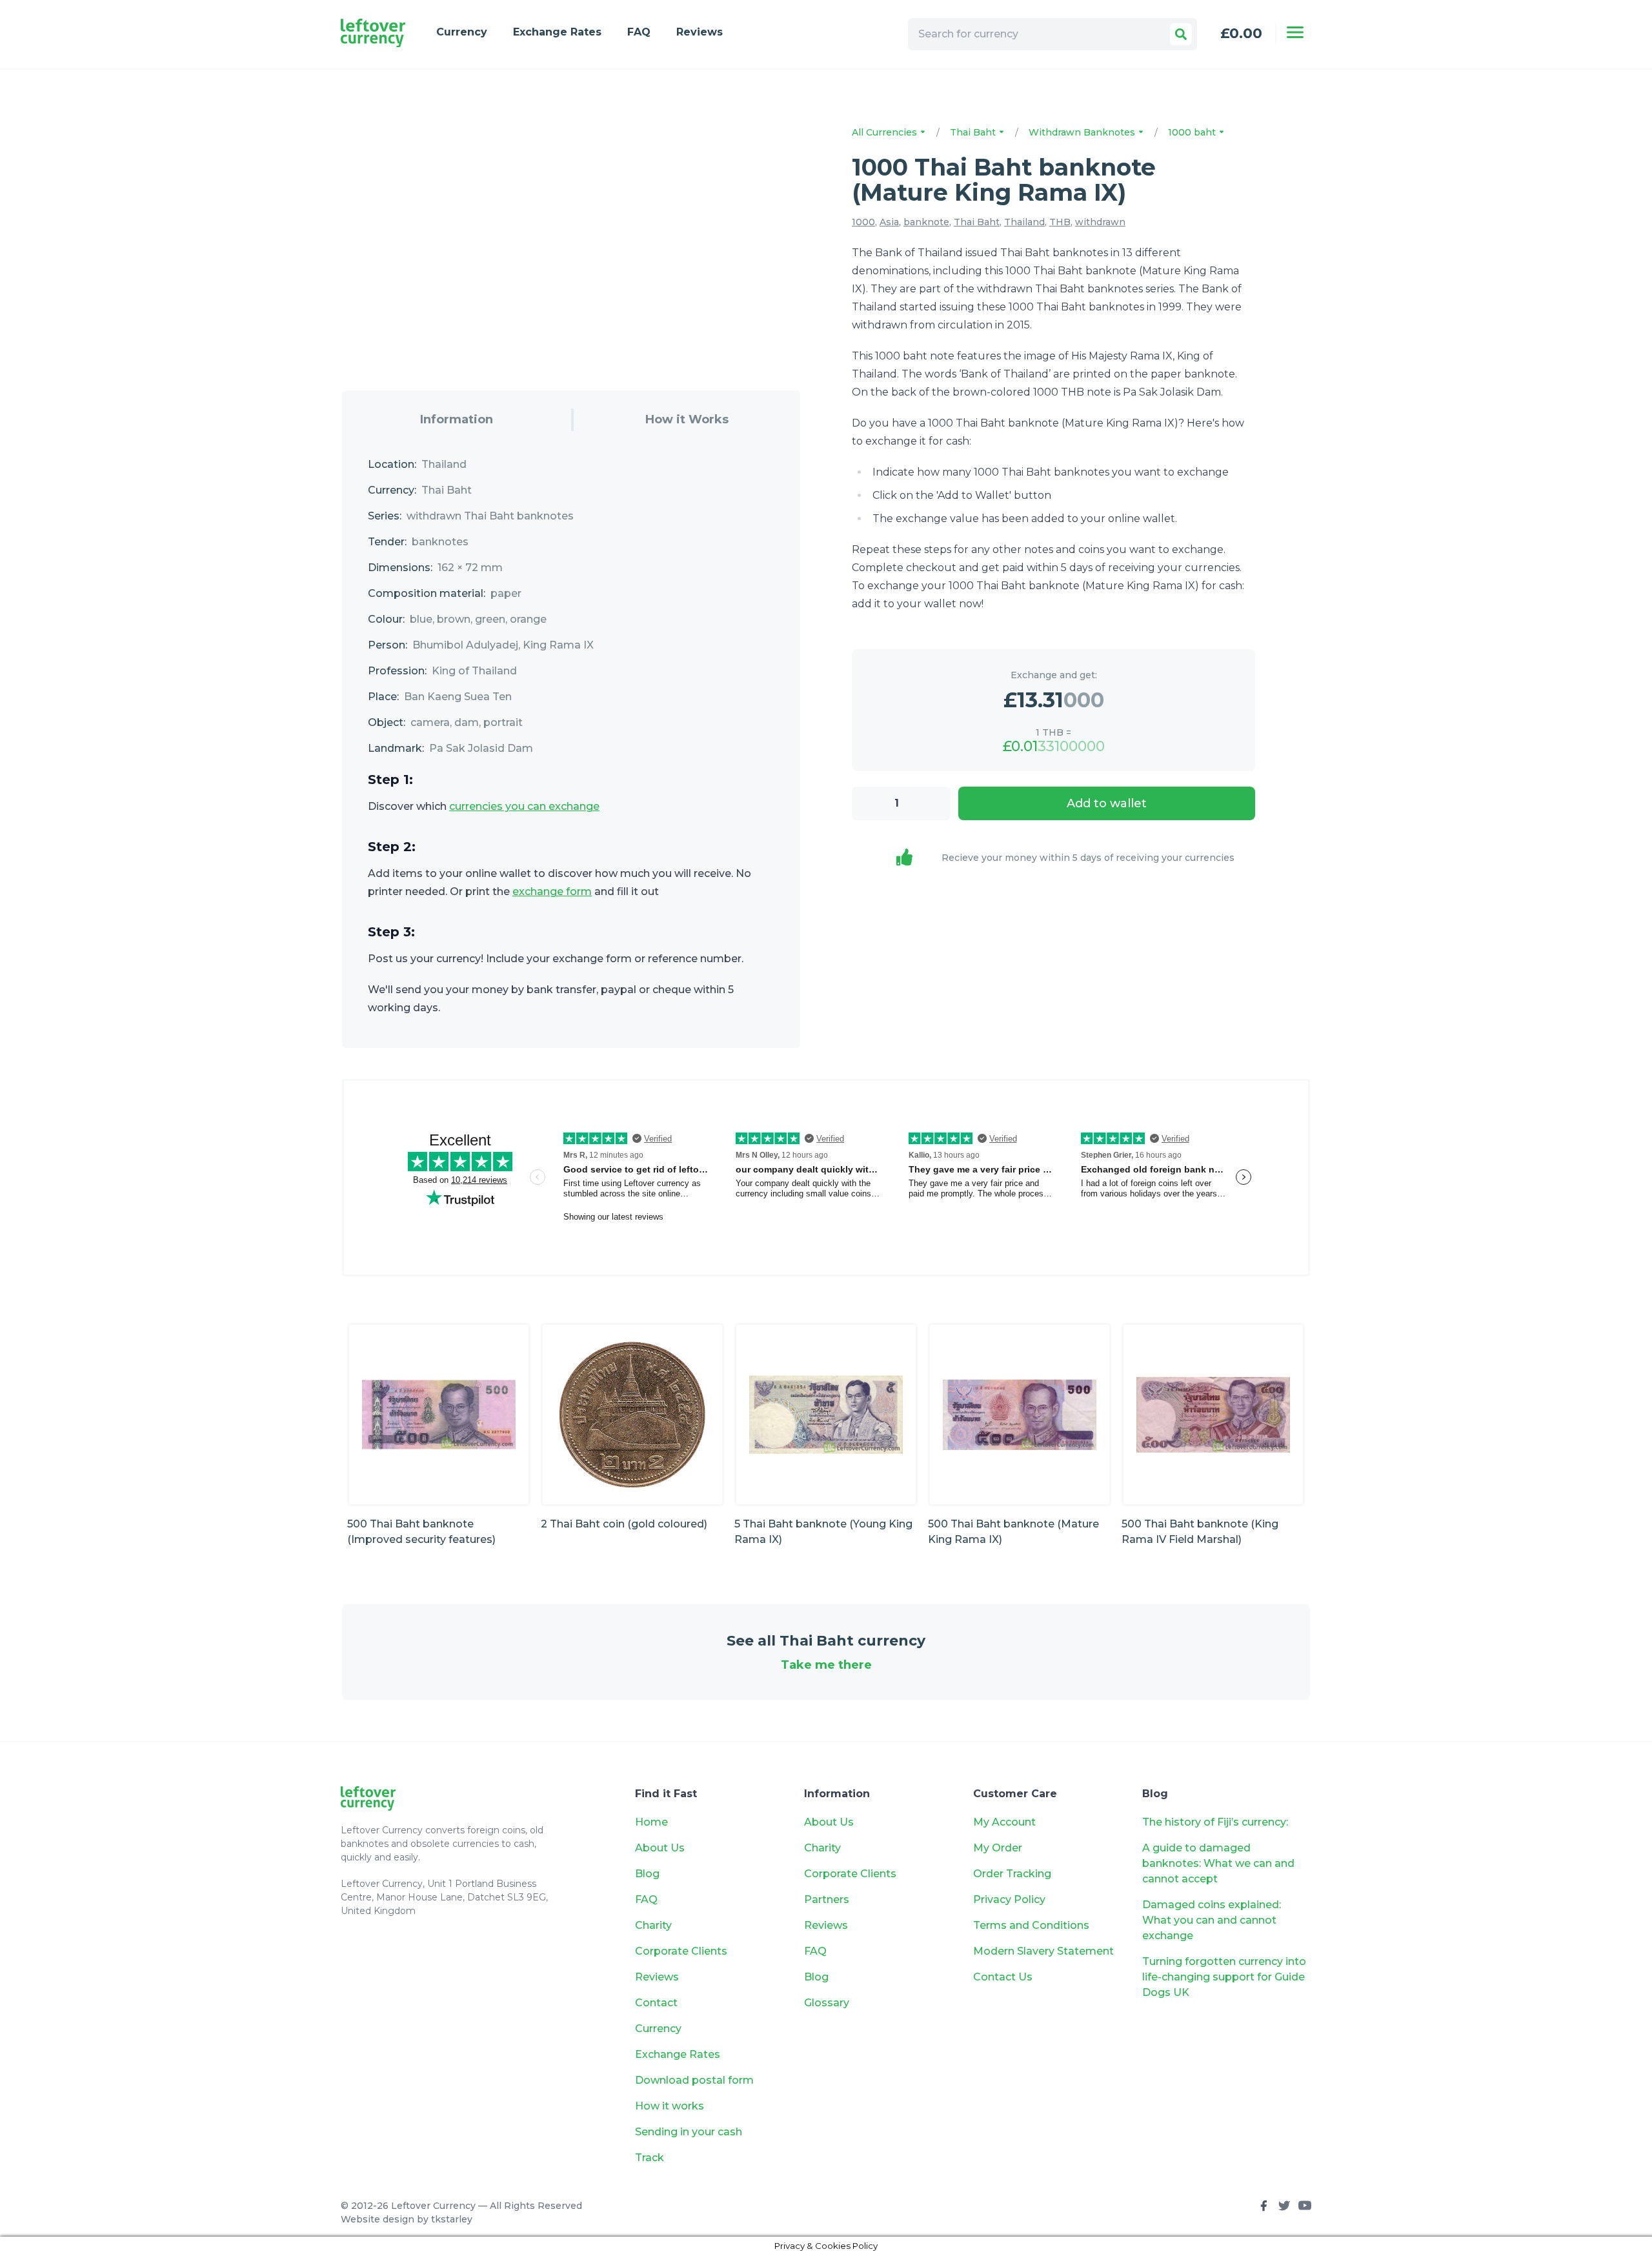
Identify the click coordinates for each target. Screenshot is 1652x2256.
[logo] (373, 33)
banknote (926, 222)
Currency (462, 32)
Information (457, 419)
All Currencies (886, 132)
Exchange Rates (557, 32)
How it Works (687, 419)
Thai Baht (974, 132)
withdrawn (1100, 222)
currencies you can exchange (524, 806)
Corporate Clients (681, 1951)
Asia (889, 222)
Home (651, 1822)
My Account (1004, 1822)
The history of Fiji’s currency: (1216, 1822)
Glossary (827, 2003)
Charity (653, 1925)
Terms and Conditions (1031, 1925)
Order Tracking (1012, 1874)
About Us (660, 1848)
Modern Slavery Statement (1043, 1951)
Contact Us (1003, 1977)
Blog (647, 1874)
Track (650, 2158)
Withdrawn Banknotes (1083, 132)
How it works (670, 2106)
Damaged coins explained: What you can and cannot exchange (1212, 1920)
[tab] (457, 420)
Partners (827, 1899)
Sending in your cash (689, 2132)
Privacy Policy (1009, 1899)
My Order (998, 1848)
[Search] (1181, 34)
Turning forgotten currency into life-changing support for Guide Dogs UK (1224, 1977)
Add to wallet (1107, 803)
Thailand (1024, 222)
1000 (863, 222)
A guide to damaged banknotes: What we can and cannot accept (1218, 1863)
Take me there (826, 1665)
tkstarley (452, 2219)
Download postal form (694, 2080)
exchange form (552, 891)
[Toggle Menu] (1295, 32)
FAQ (639, 32)
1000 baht (1193, 132)
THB (1060, 222)
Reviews (700, 32)
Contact (656, 2003)
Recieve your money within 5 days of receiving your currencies (1088, 858)
